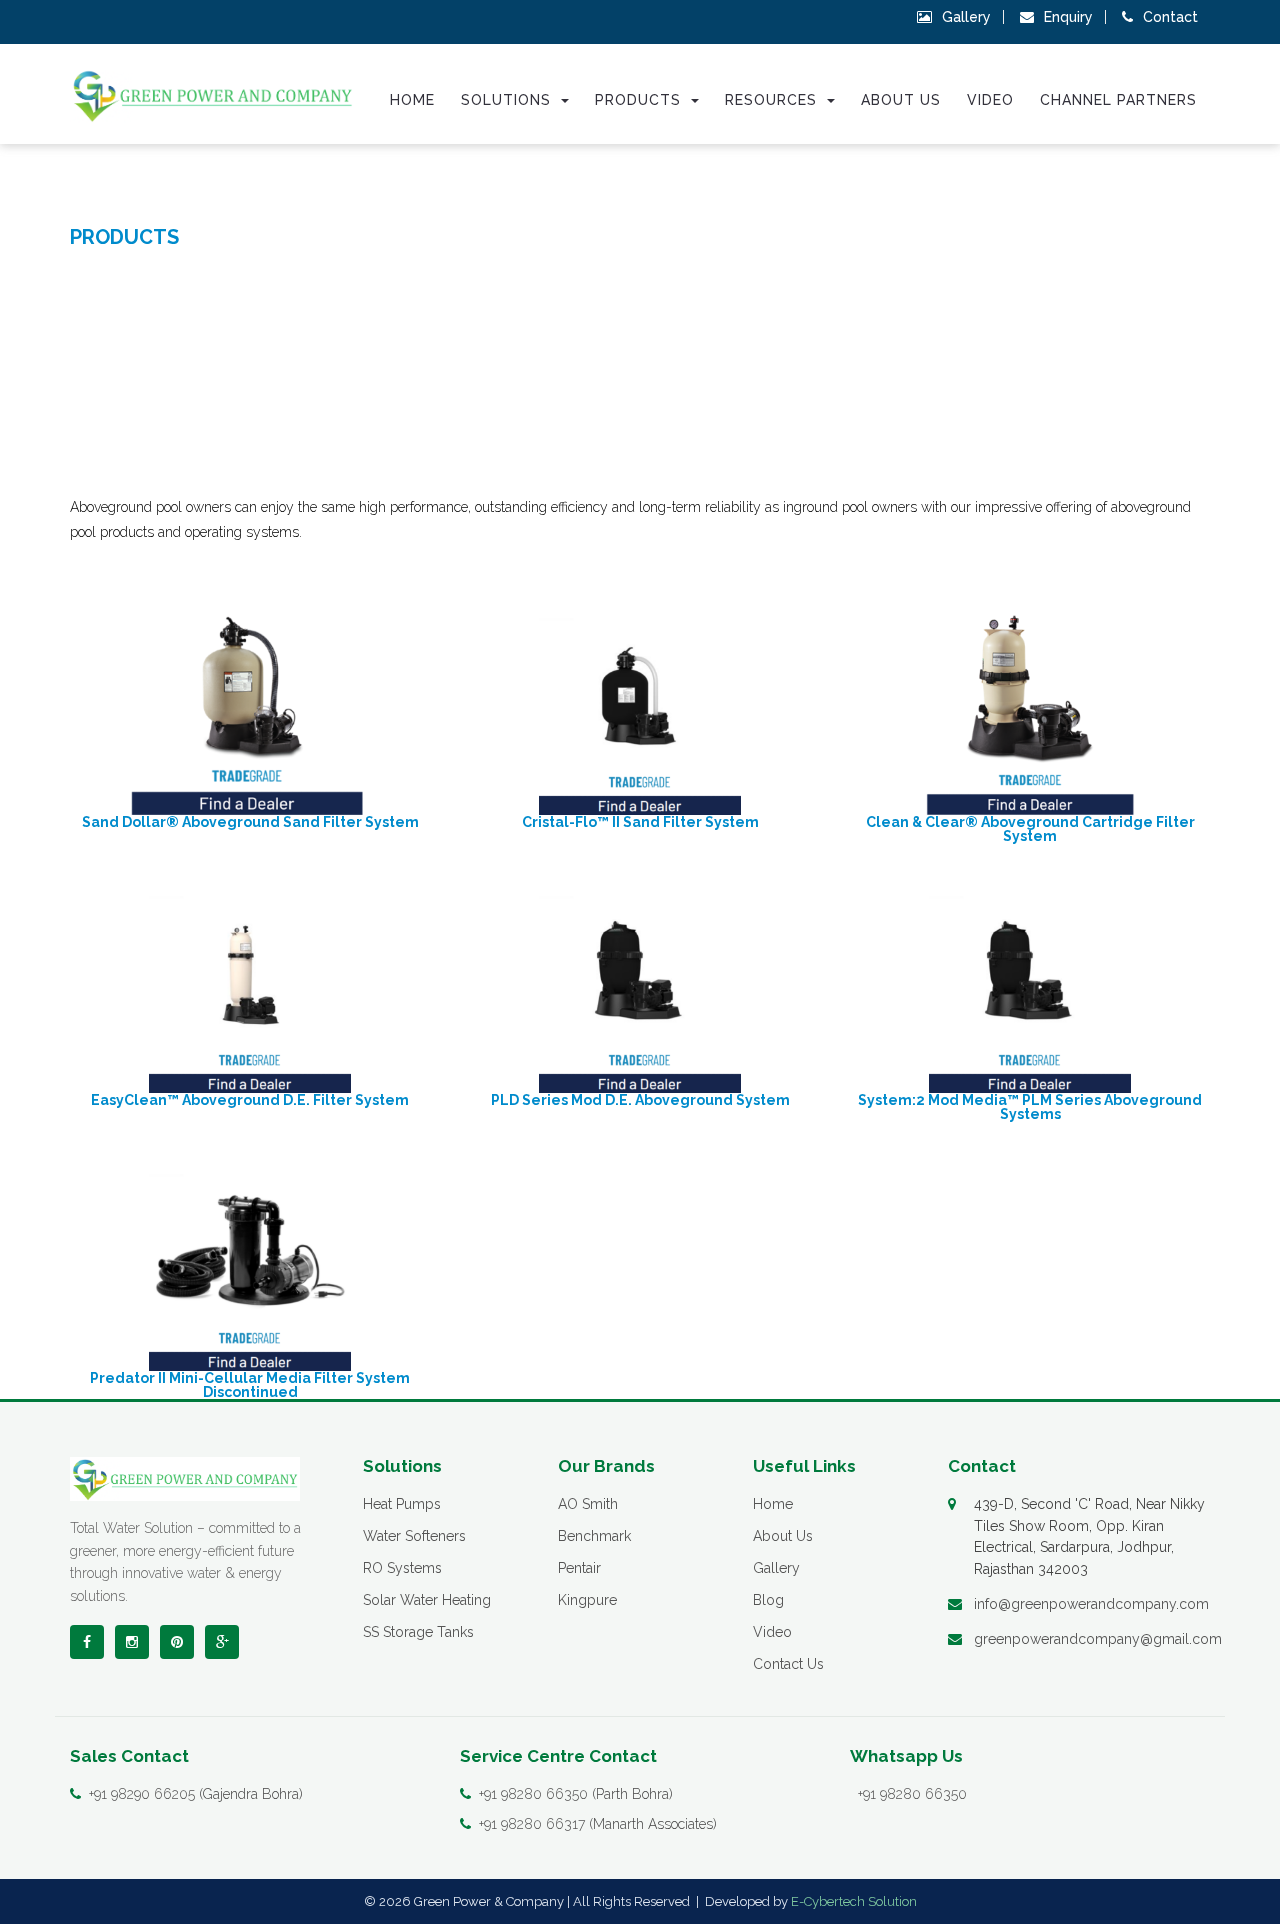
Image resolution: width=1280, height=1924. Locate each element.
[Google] (222, 1642)
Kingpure (587, 1600)
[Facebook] (87, 1642)
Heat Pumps (402, 1504)
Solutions (508, 100)
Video (772, 1632)
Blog (768, 1600)
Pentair (579, 1568)
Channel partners (1118, 100)
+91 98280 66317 (532, 1824)
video (990, 100)
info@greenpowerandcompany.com (1091, 1604)
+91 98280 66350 (533, 1794)
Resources (773, 100)
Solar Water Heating (427, 1600)
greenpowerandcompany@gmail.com (1098, 1639)
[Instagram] (132, 1642)
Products (640, 100)
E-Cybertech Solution (854, 1901)
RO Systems (402, 1568)
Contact (1170, 17)
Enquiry (1068, 17)
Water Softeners (414, 1536)
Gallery (966, 17)
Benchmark (594, 1536)
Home (412, 100)
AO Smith (588, 1504)
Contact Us (788, 1664)
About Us (901, 100)
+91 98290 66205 (142, 1794)
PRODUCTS (124, 237)
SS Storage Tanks (418, 1632)
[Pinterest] (177, 1642)
